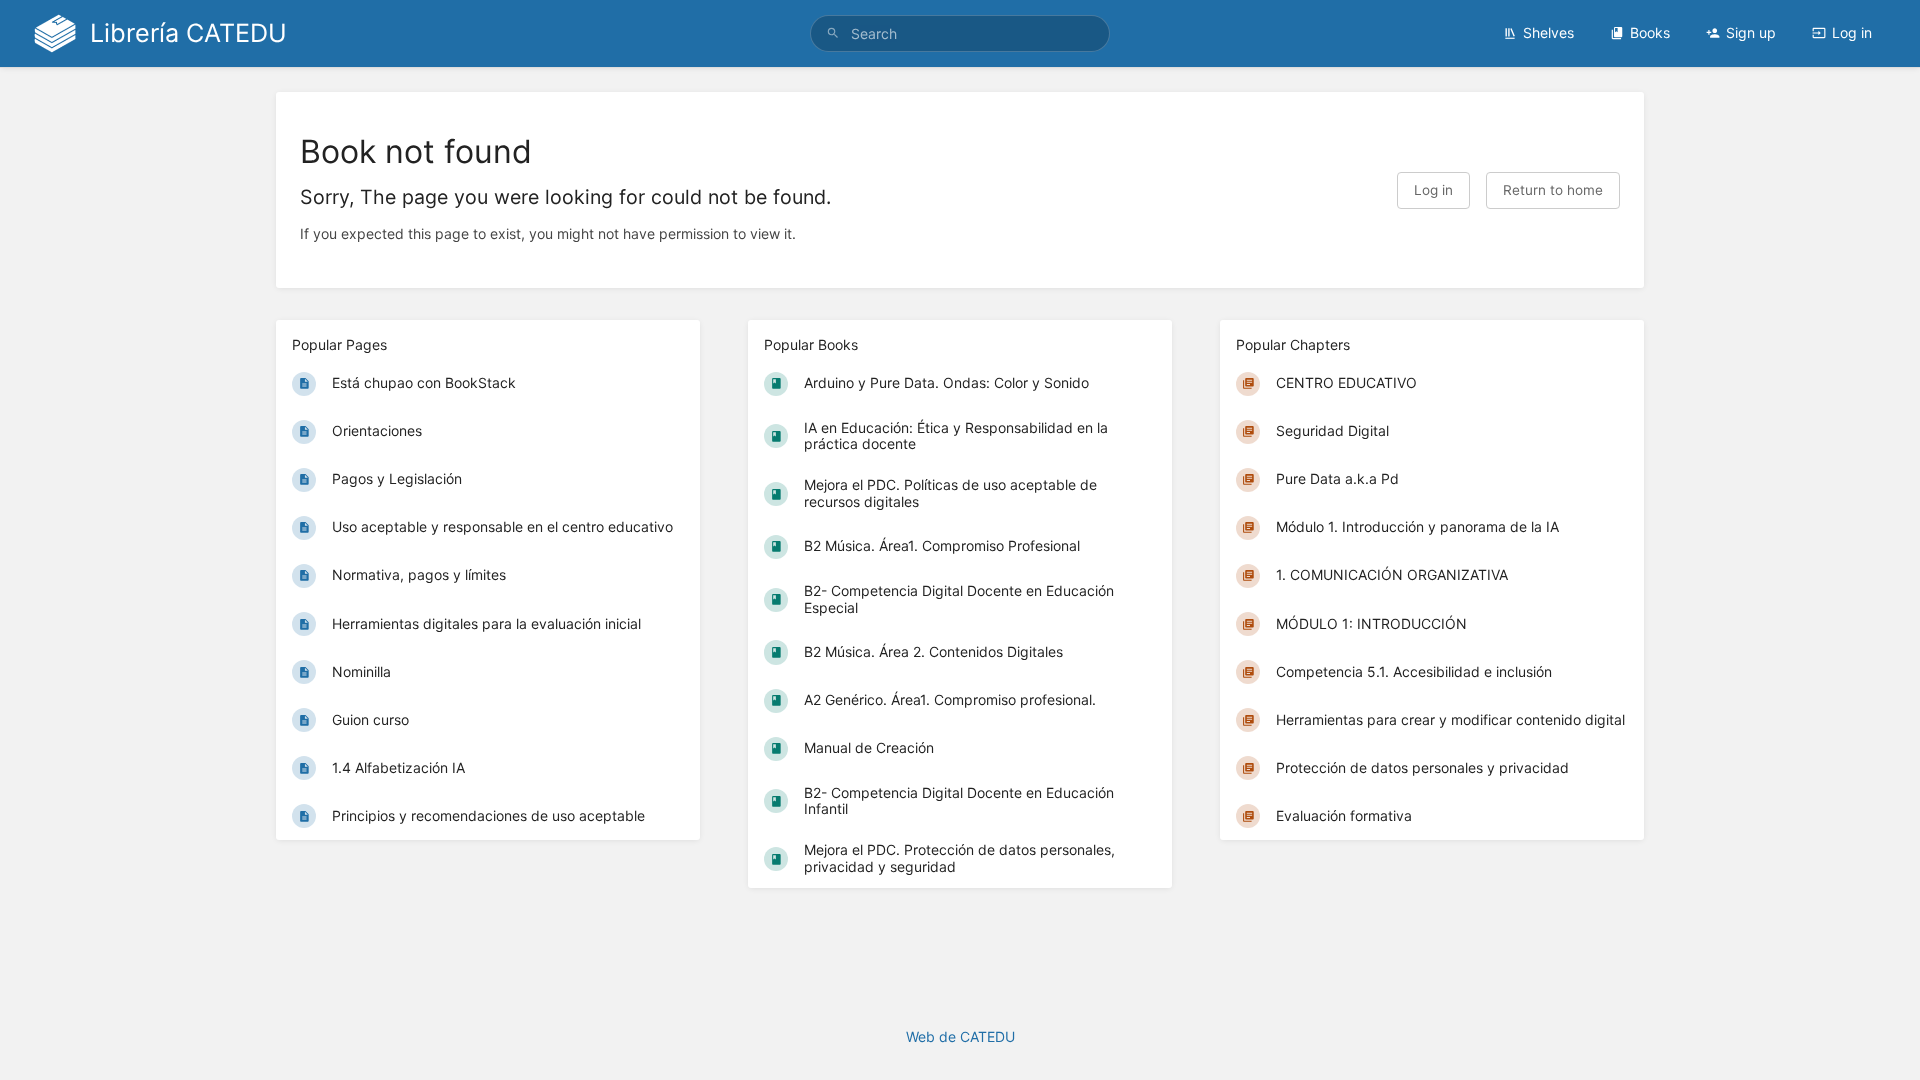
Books (1650, 32)
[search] (960, 33)
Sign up (1751, 32)
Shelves (1548, 32)
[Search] (833, 33)
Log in (1852, 32)
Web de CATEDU (960, 1036)
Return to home (1553, 190)
